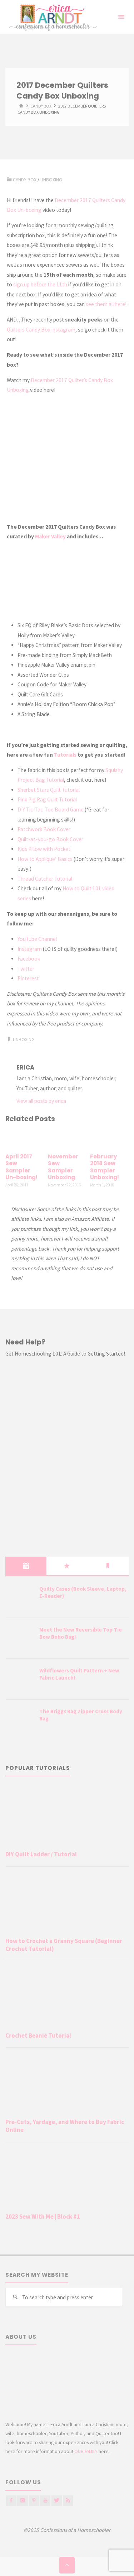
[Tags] (108, 1566)
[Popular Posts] (67, 1566)
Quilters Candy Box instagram (41, 330)
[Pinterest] (34, 2501)
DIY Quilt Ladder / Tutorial (41, 1854)
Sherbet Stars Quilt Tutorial (49, 790)
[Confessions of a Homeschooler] (52, 17)
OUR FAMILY (86, 2451)
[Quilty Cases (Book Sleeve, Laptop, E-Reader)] (20, 1598)
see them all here (105, 304)
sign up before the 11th (40, 284)
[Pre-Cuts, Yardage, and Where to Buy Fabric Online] (67, 2084)
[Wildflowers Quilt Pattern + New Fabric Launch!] (20, 1680)
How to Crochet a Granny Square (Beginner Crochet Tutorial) (64, 1945)
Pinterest (28, 978)
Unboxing (51, 180)
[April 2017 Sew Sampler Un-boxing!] (25, 1139)
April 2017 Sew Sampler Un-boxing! (21, 1167)
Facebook (29, 959)
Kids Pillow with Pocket (44, 849)
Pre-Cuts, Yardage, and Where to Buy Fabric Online (65, 2126)
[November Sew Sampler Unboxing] (67, 1139)
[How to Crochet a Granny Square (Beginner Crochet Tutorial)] (67, 1903)
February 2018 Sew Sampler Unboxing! (105, 1167)
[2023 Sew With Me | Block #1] (67, 2179)
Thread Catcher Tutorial (45, 879)
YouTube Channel (37, 939)
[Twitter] (57, 2501)
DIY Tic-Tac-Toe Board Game (51, 810)
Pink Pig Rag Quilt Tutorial (47, 799)
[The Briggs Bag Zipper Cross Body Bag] (20, 1720)
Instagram (30, 949)
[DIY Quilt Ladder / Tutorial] (67, 1817)
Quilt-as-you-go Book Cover (50, 839)
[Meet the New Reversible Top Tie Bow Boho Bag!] (20, 1639)
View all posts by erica (41, 1101)
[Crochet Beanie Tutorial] (67, 1998)
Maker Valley (50, 536)
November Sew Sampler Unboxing (63, 1167)
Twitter (26, 969)
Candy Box (41, 106)
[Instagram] (22, 2501)
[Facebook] (11, 2501)
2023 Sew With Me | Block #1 (43, 2216)
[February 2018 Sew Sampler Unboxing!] (109, 1139)
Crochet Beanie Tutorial (38, 2035)
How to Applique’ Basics (45, 859)
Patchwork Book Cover (44, 829)
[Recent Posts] (26, 1566)
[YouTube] (45, 2501)
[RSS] (68, 2501)
